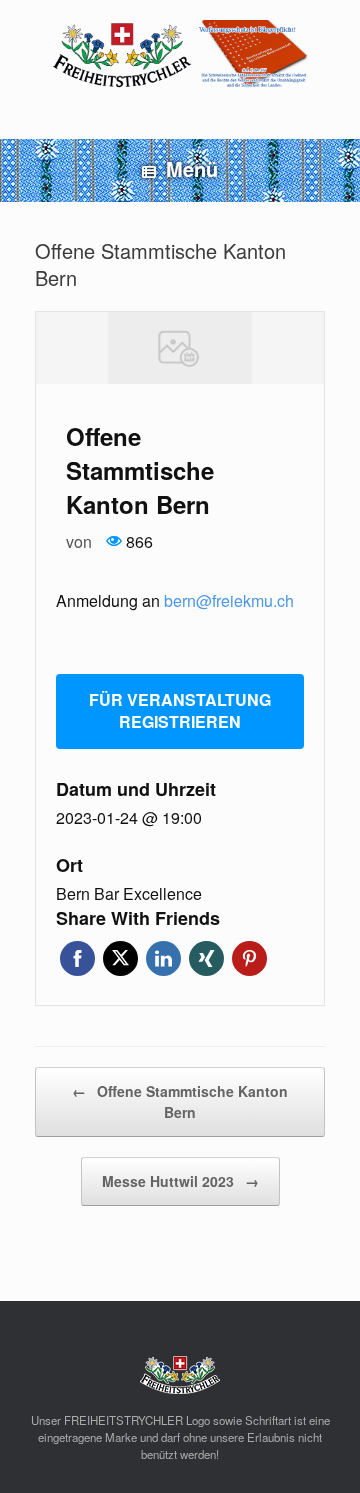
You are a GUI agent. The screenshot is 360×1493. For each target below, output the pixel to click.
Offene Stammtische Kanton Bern (180, 1101)
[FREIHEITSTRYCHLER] (180, 54)
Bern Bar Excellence (129, 894)
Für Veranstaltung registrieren (180, 711)
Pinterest (249, 958)
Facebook (77, 958)
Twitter (120, 958)
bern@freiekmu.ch (229, 600)
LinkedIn (163, 958)
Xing (206, 958)
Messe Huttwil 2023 (180, 1181)
